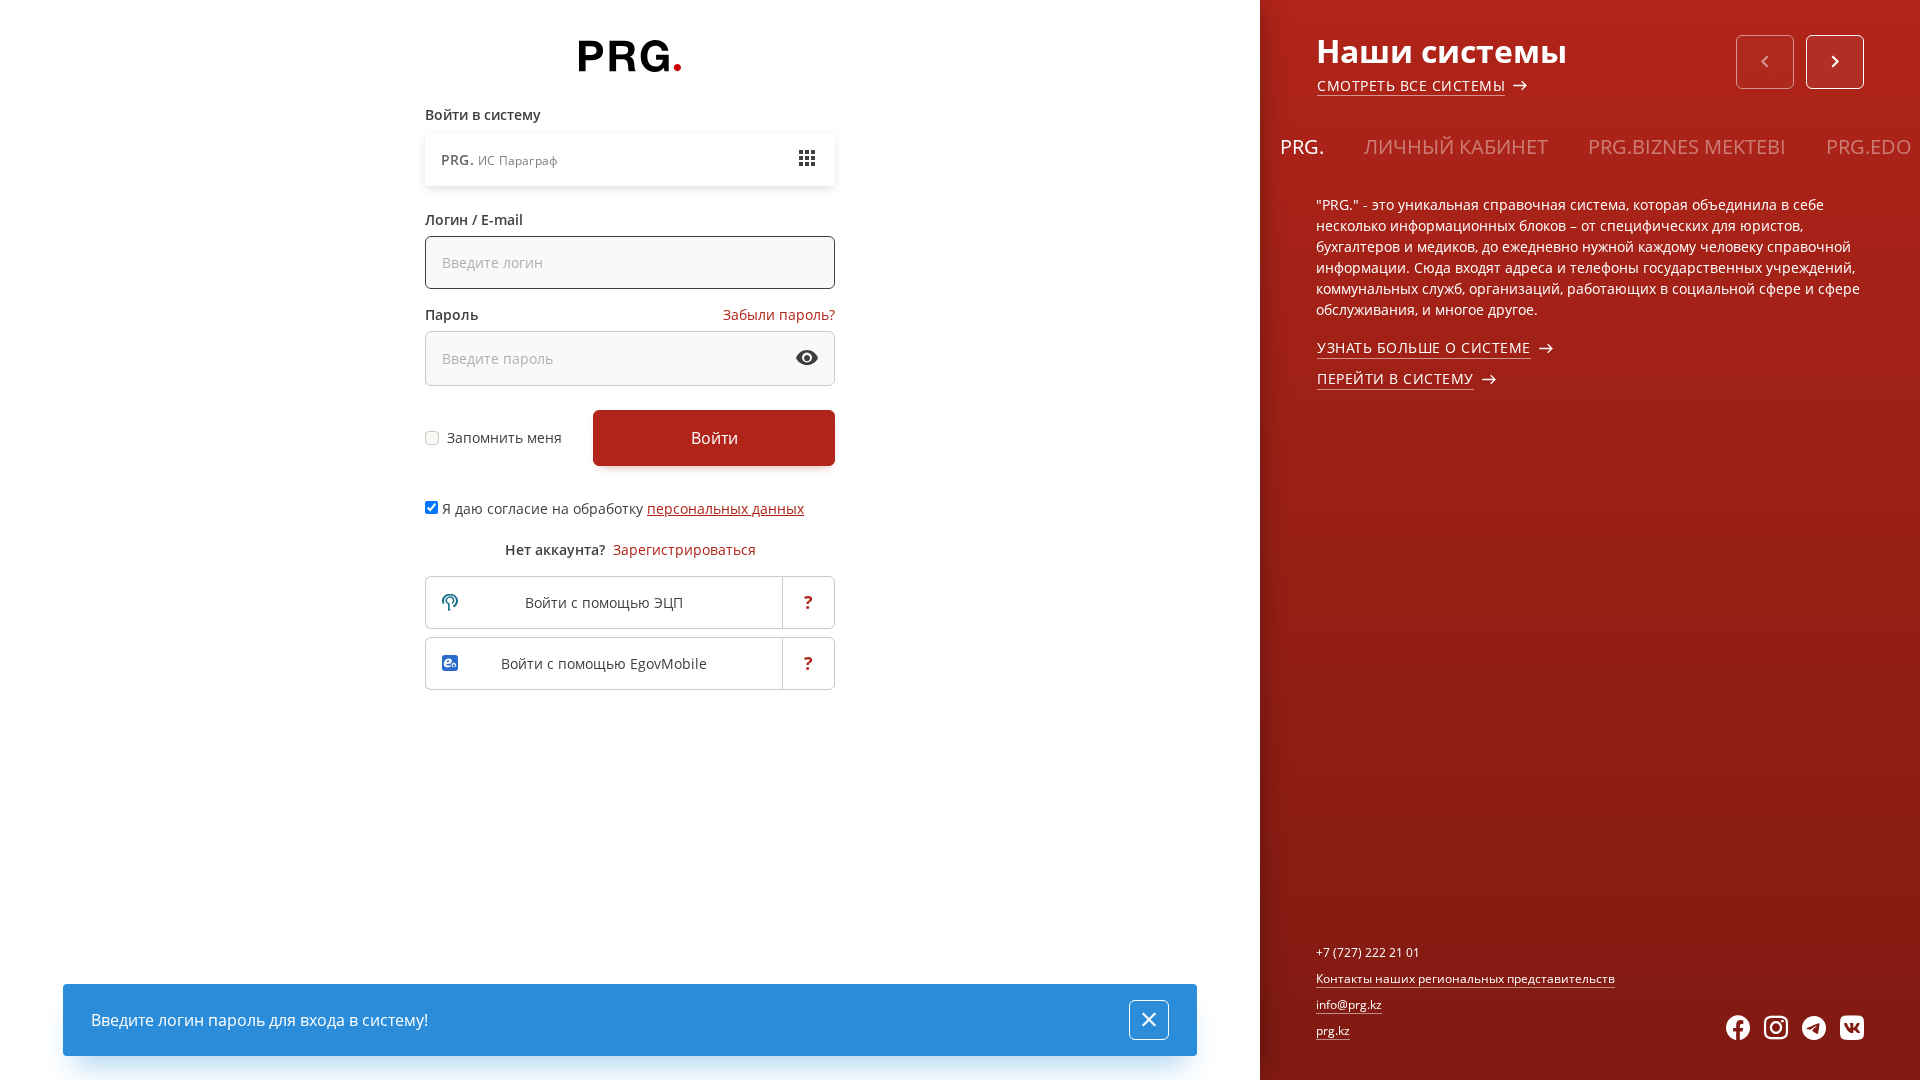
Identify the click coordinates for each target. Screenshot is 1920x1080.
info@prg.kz (1349, 1004)
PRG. (1302, 146)
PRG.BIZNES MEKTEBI (1687, 146)
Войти (714, 438)
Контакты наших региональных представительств (1465, 978)
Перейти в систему (1395, 378)
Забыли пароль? (779, 314)
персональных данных (725, 508)
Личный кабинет (1456, 146)
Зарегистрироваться (684, 549)
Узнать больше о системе (1424, 347)
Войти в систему (483, 114)
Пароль (451, 314)
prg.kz (1333, 1030)
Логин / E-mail (474, 219)
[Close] (1149, 1020)
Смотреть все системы (1411, 85)
